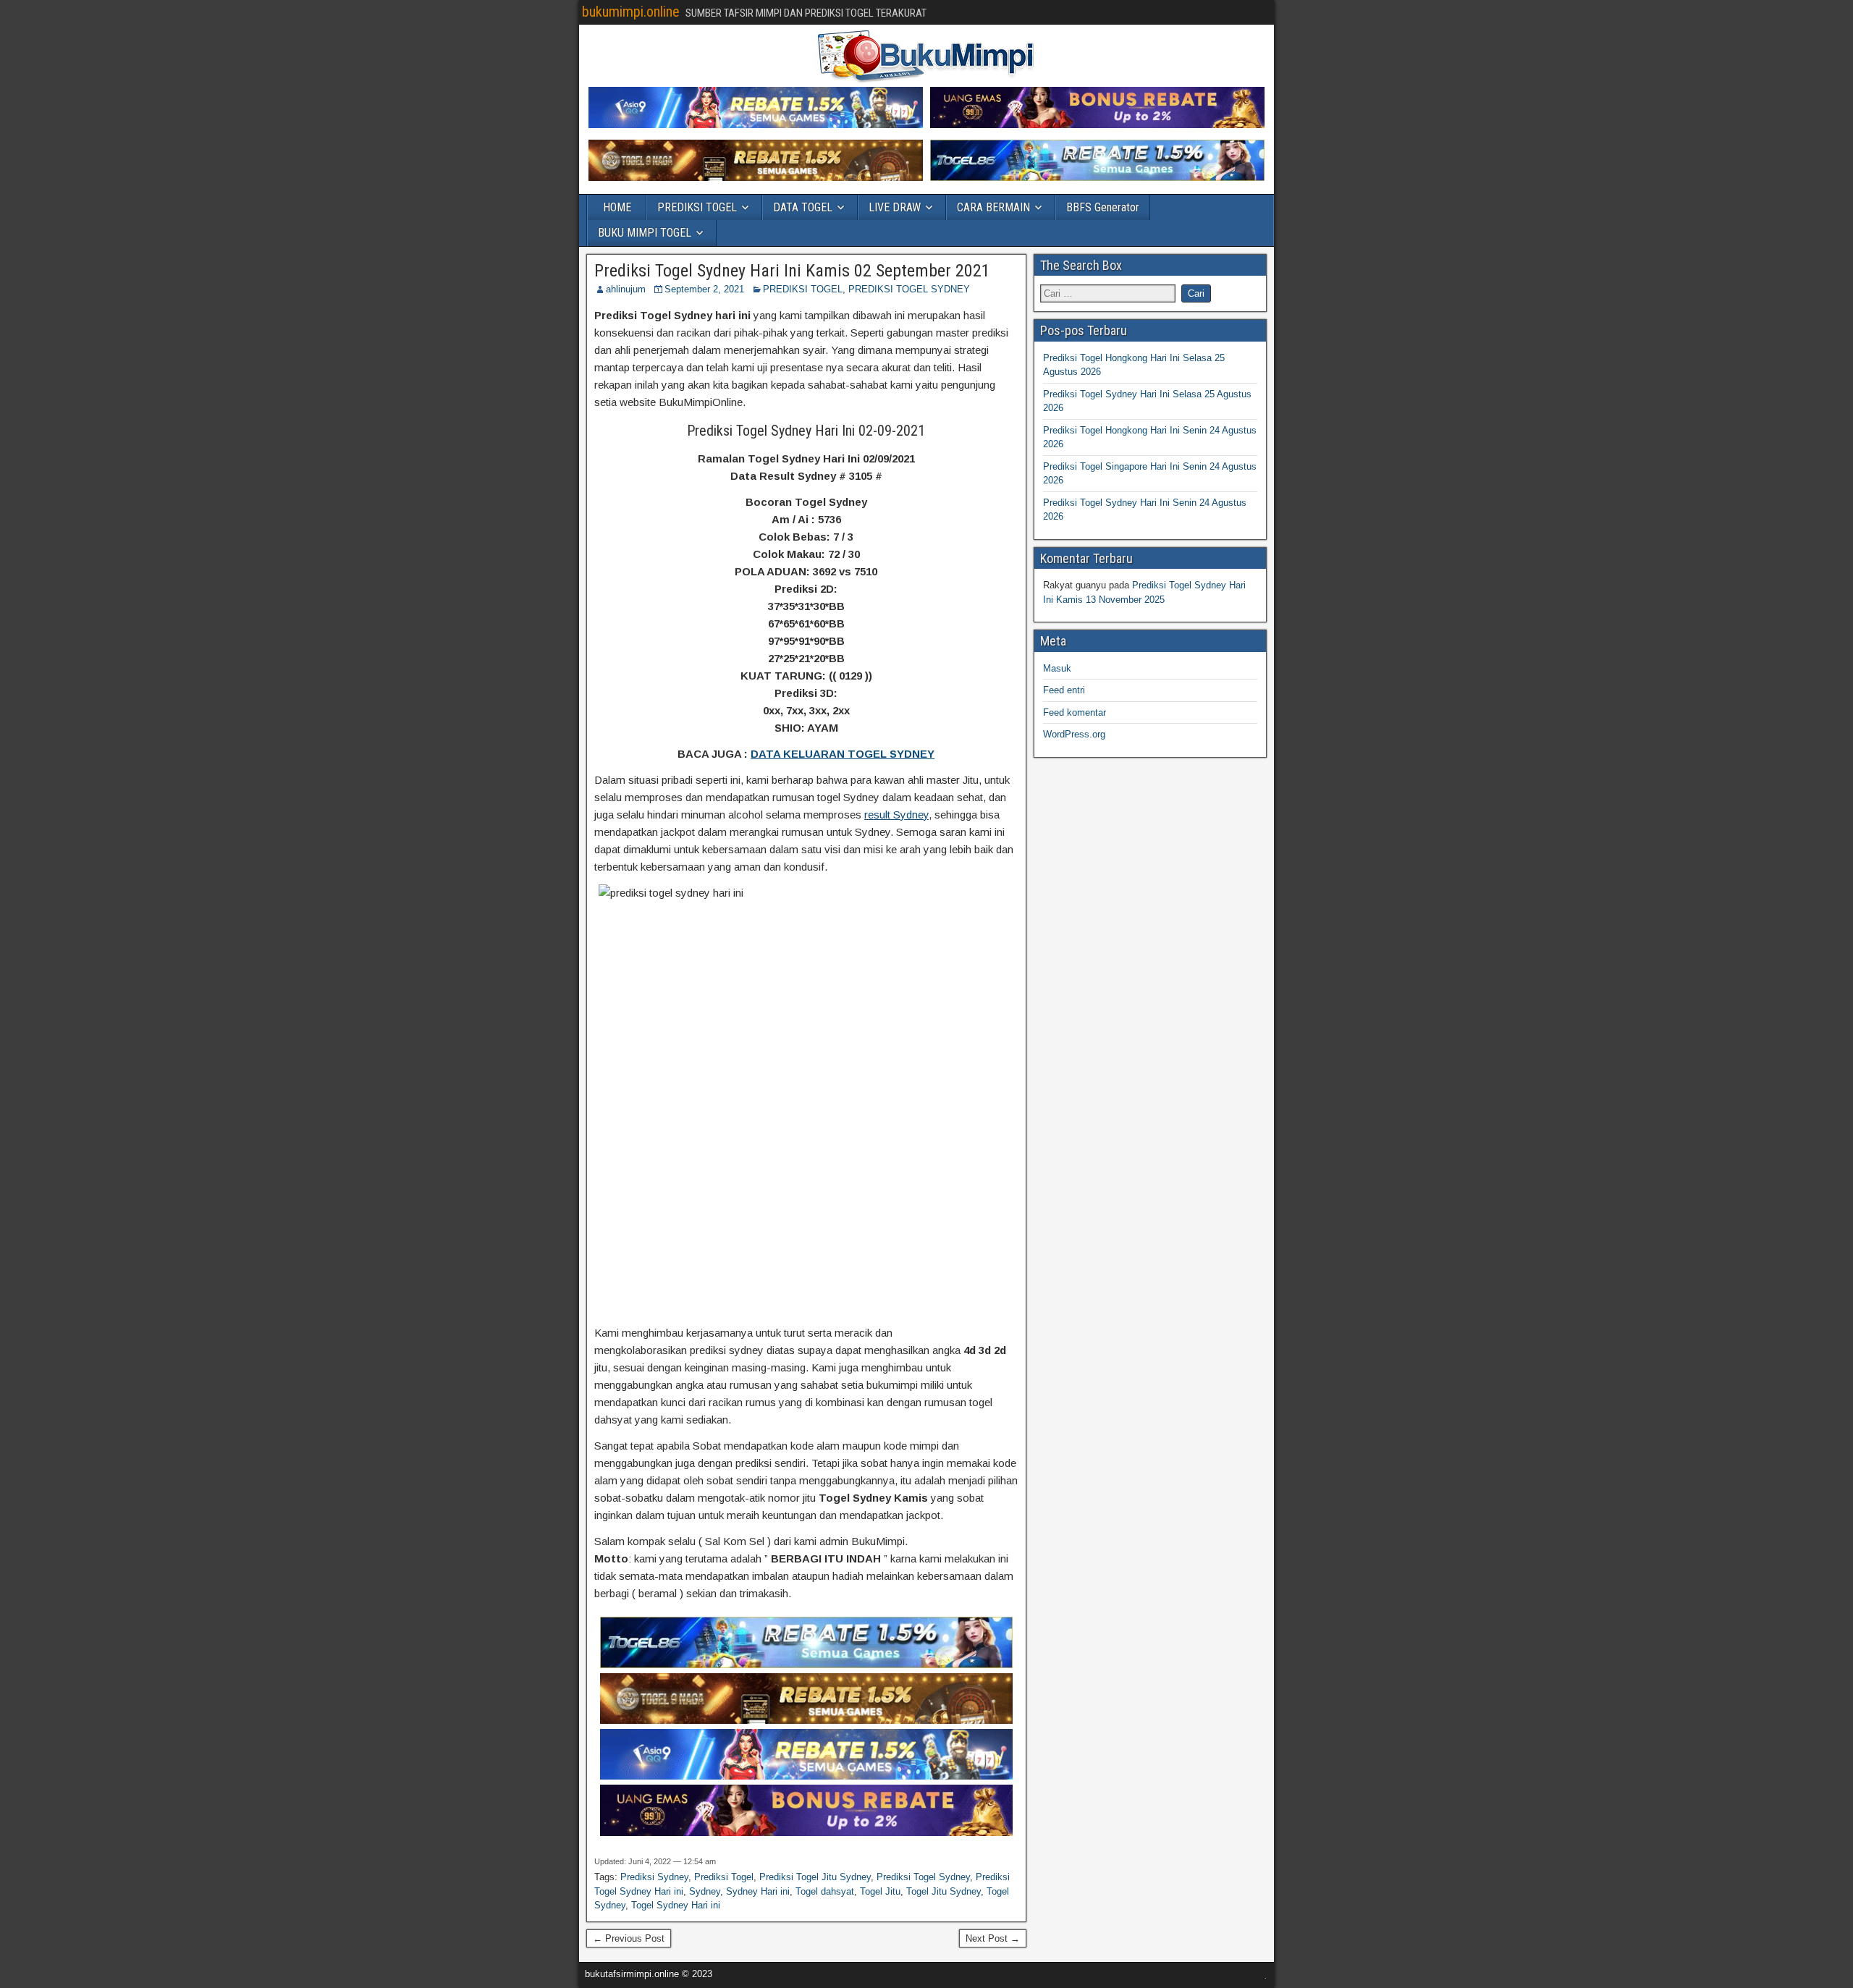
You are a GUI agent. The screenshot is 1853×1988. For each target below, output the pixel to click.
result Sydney (896, 815)
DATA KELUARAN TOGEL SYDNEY (843, 754)
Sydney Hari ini (758, 1891)
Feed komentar (1075, 712)
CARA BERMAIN (993, 207)
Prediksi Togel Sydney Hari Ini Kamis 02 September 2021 (792, 271)
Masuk (1057, 668)
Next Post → (993, 1938)
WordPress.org (1074, 734)
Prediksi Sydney (654, 1877)
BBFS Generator (1103, 207)
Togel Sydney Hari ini (676, 1905)
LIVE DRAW (895, 207)
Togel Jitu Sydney (944, 1891)
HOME (617, 207)
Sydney (705, 1891)
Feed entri (1064, 690)
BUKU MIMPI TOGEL (645, 233)
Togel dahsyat (825, 1891)
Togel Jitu (880, 1891)
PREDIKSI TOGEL (697, 207)
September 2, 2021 (704, 289)
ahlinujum (626, 289)
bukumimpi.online (631, 12)
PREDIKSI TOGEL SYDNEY (909, 289)
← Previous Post (629, 1938)
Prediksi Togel (724, 1877)
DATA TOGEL (803, 207)
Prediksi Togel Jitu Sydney (815, 1877)
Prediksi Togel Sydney (923, 1877)
